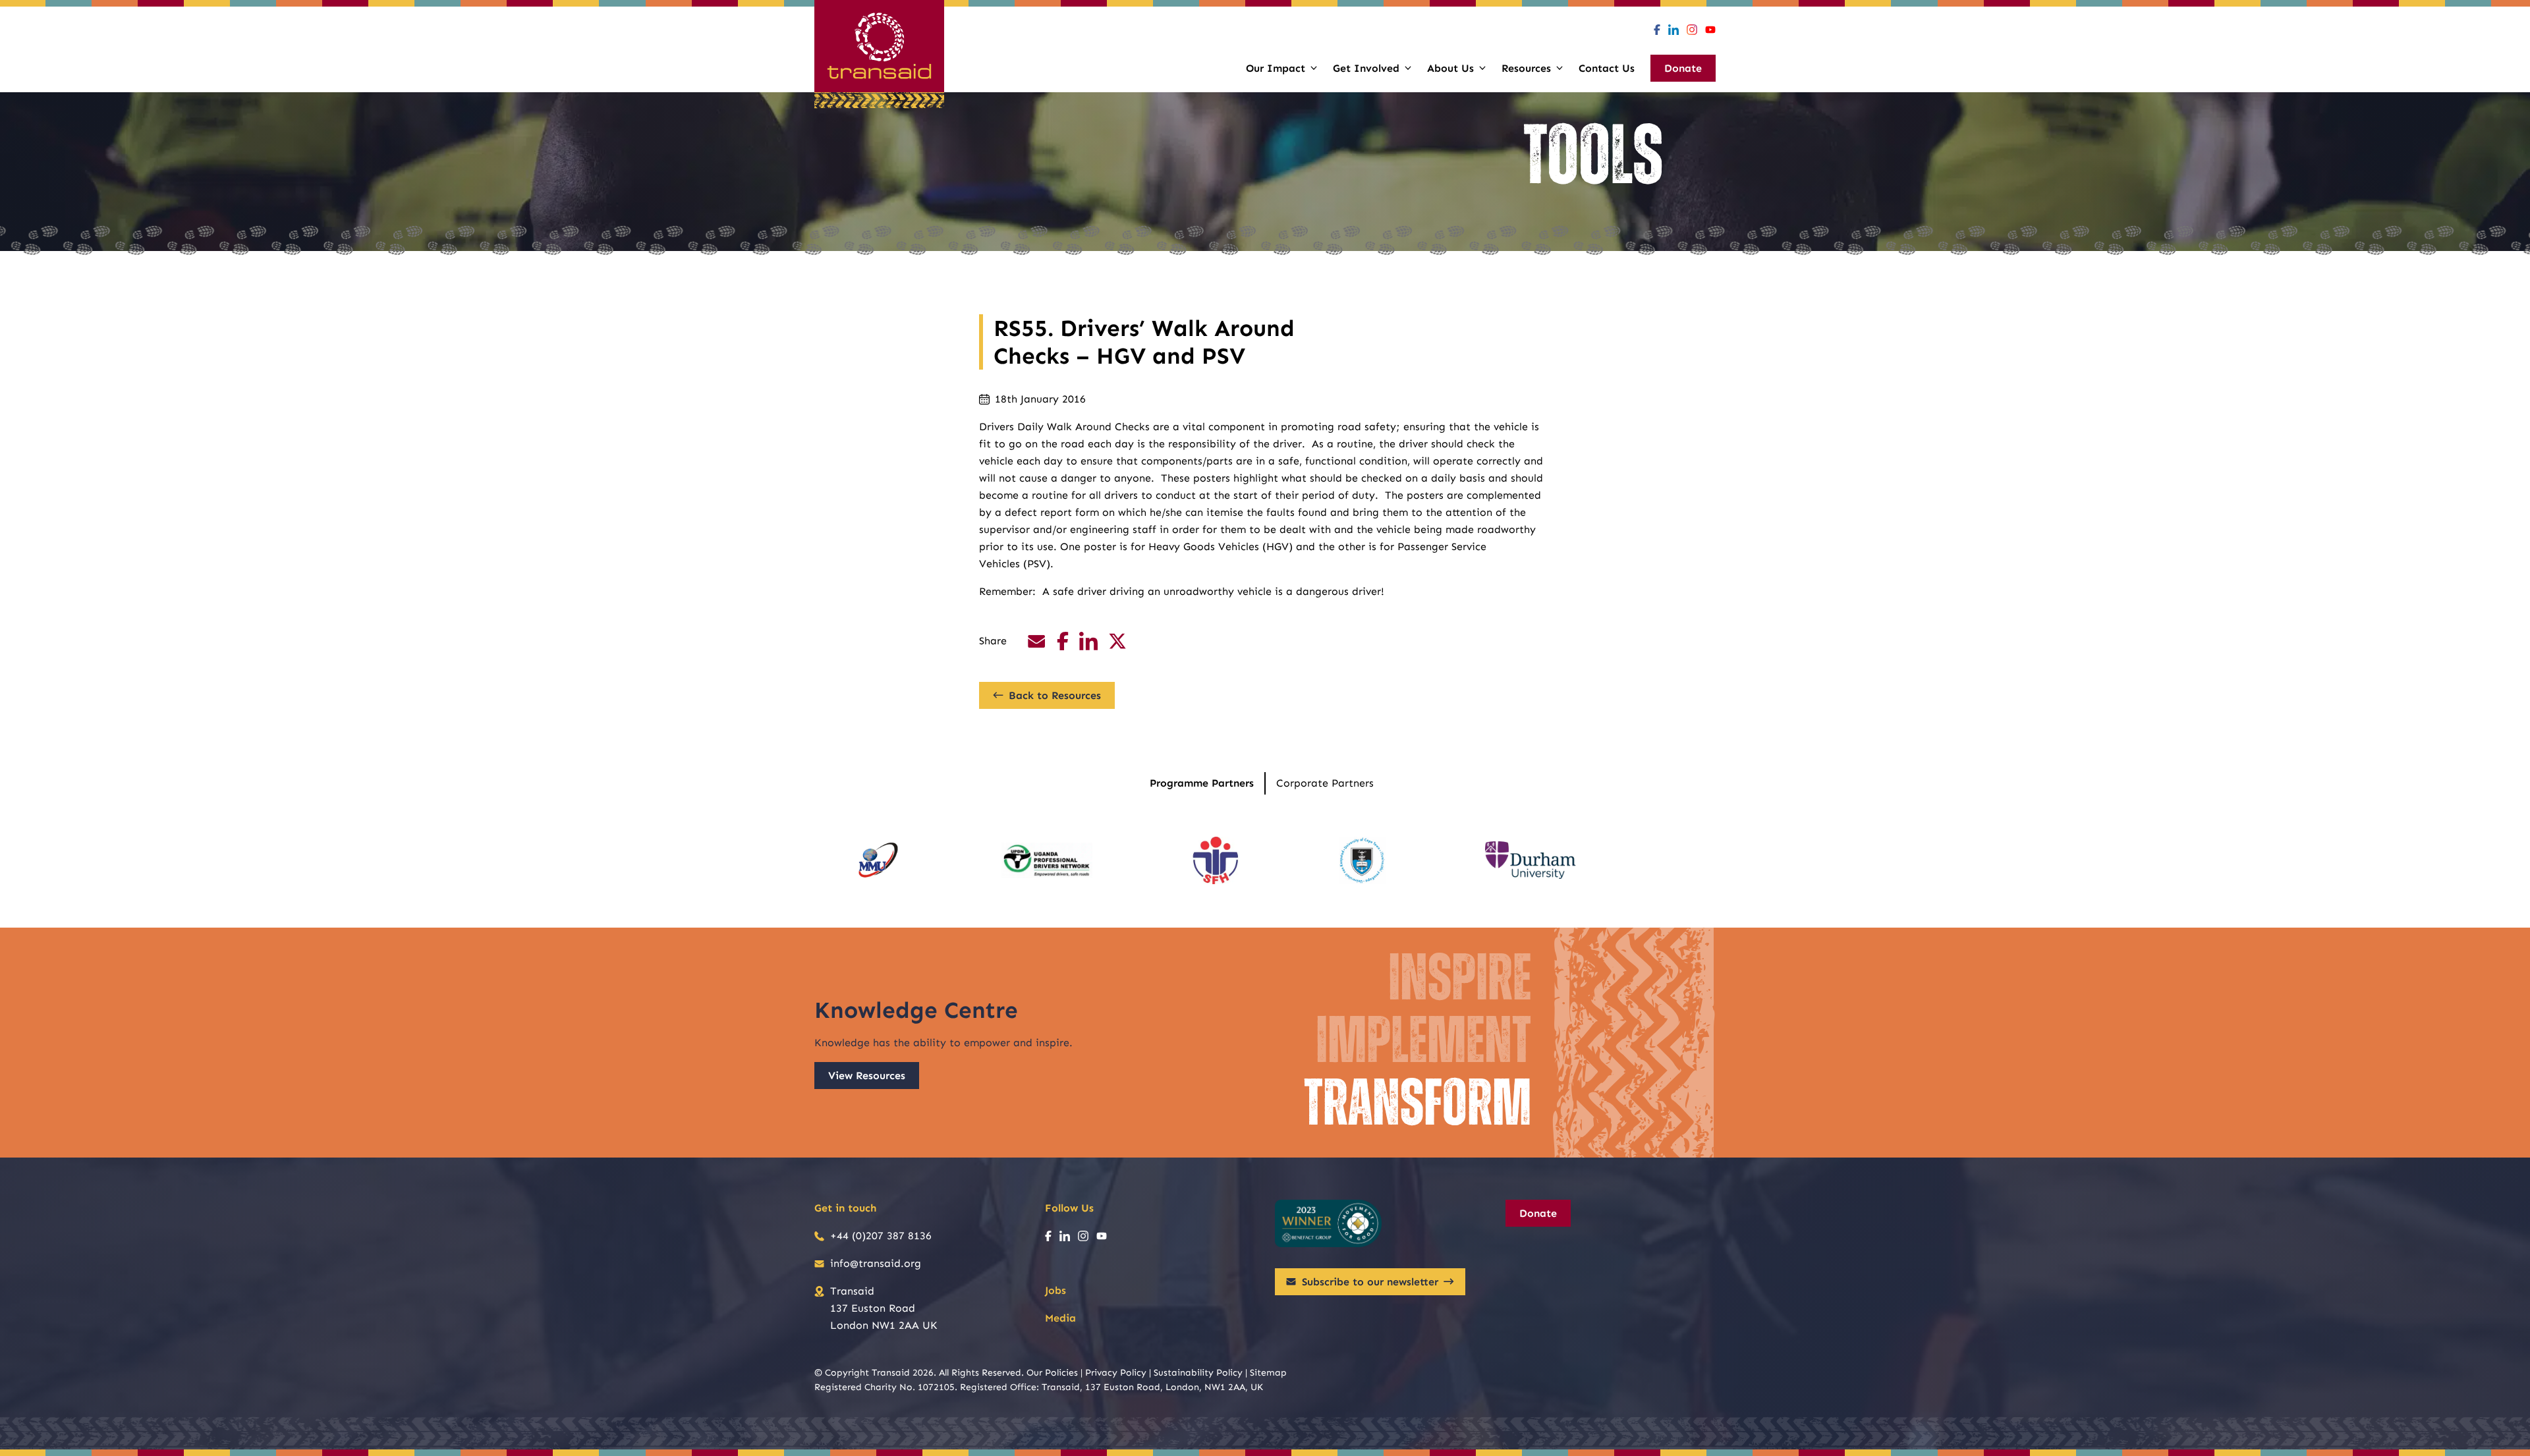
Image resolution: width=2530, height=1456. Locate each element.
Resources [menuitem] (1526, 68)
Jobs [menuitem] (1055, 1290)
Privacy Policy (1116, 1373)
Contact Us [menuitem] (1607, 68)
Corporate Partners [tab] (1325, 783)
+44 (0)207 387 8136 (881, 1236)
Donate (1538, 1213)
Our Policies (1052, 1373)
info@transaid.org (876, 1263)
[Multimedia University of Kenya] (878, 860)
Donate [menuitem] (1683, 68)
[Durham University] (1531, 860)
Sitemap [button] (1268, 1373)
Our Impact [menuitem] (1276, 68)
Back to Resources (1055, 695)
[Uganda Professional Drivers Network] (1047, 860)
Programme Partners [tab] (1202, 783)
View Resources (867, 1076)
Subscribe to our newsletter (1370, 1282)
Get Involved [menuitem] (1366, 68)
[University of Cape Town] (1362, 860)
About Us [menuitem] (1450, 68)
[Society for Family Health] (1216, 860)
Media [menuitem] (1060, 1318)
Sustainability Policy (1198, 1373)
